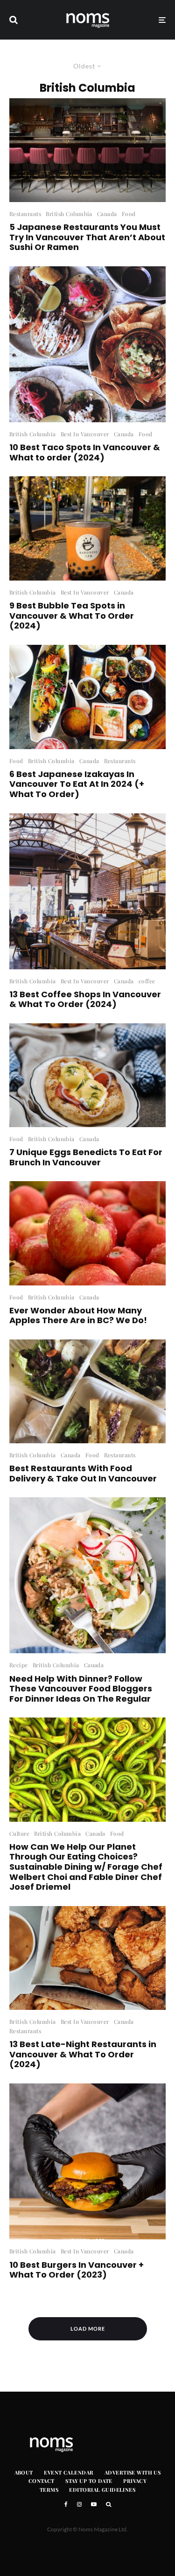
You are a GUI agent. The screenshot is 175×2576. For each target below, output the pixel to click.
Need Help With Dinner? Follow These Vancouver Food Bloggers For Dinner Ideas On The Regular (81, 1689)
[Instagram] (79, 2504)
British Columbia (69, 214)
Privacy (135, 2481)
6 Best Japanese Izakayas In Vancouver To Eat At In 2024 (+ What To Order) (77, 784)
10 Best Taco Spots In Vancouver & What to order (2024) (85, 452)
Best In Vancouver (85, 434)
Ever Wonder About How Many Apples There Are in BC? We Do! (78, 1315)
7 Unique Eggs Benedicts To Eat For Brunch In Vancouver (86, 1157)
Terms (49, 2490)
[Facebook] (66, 2504)
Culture (19, 1833)
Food (129, 214)
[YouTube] (94, 2504)
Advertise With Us (133, 2472)
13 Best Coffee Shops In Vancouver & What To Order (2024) (85, 999)
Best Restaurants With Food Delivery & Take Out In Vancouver (83, 1473)
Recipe (19, 1665)
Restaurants (25, 214)
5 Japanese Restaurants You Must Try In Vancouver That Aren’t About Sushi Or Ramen (87, 237)
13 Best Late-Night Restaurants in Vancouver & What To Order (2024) (83, 2054)
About (24, 2472)
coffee (147, 981)
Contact (42, 2481)
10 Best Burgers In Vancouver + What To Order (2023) (77, 2270)
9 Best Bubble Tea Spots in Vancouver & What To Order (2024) (72, 616)
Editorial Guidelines (102, 2490)
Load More (88, 2329)
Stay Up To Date (89, 2481)
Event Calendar (69, 2472)
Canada (107, 214)
